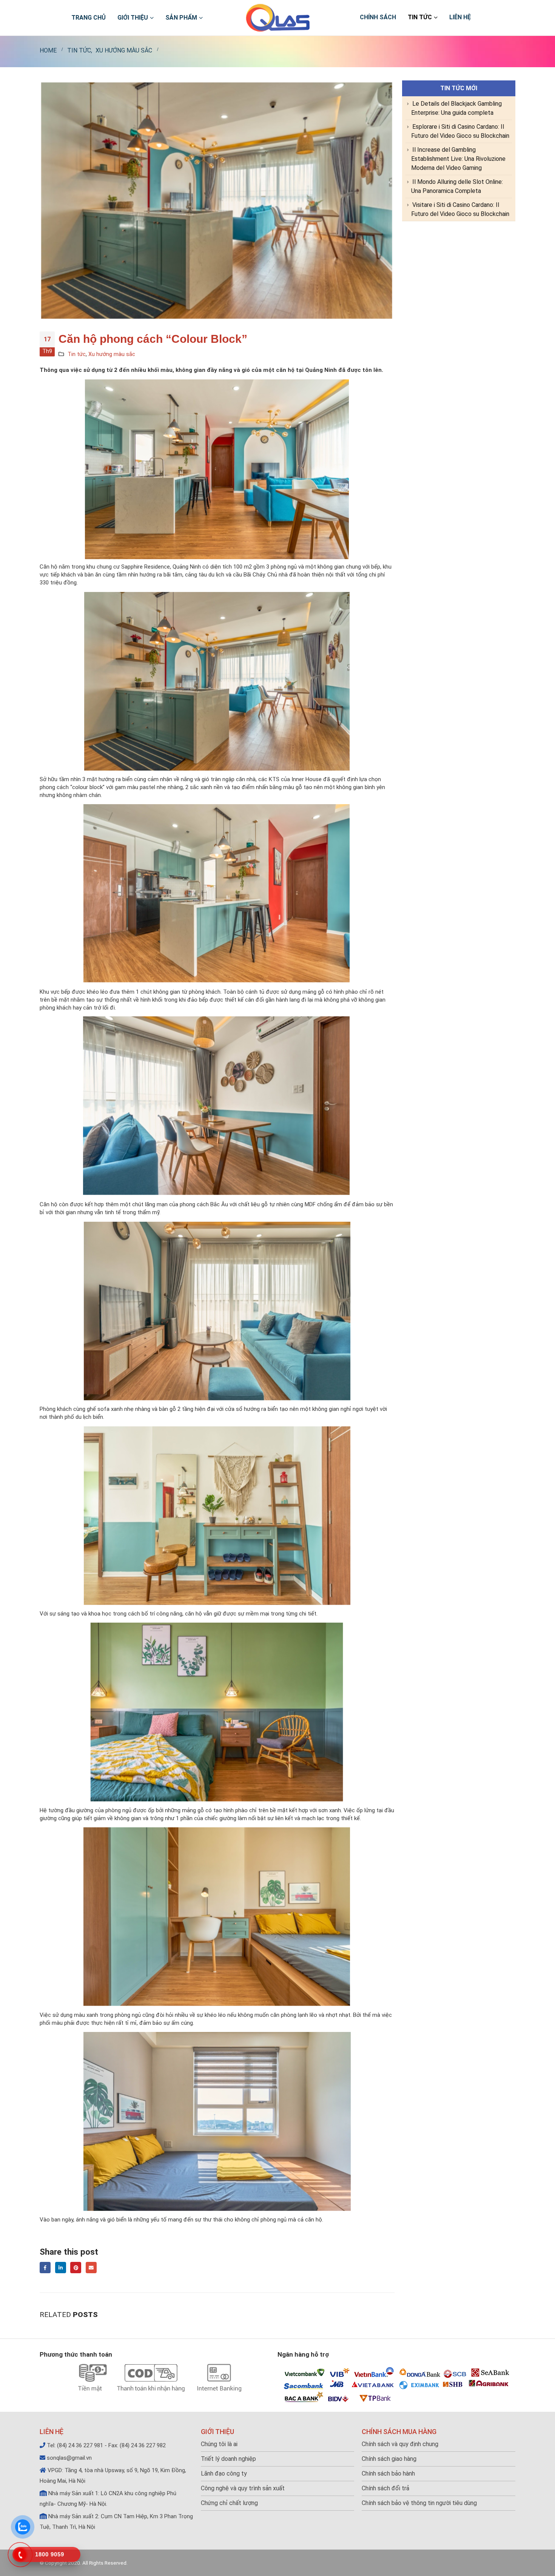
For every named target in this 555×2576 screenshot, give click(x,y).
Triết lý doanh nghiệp (228, 2459)
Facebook (45, 2267)
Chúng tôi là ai (219, 2444)
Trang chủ (89, 18)
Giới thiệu (133, 18)
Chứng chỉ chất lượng (229, 2503)
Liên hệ (460, 17)
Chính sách (378, 17)
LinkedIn (61, 2267)
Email (91, 2267)
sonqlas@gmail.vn (69, 2458)
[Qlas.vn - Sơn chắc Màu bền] (278, 18)
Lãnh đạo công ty (224, 2473)
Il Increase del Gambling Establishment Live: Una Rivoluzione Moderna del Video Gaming (458, 159)
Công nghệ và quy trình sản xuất (243, 2488)
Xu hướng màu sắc (112, 354)
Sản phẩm (181, 18)
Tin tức (420, 17)
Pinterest (76, 2267)
